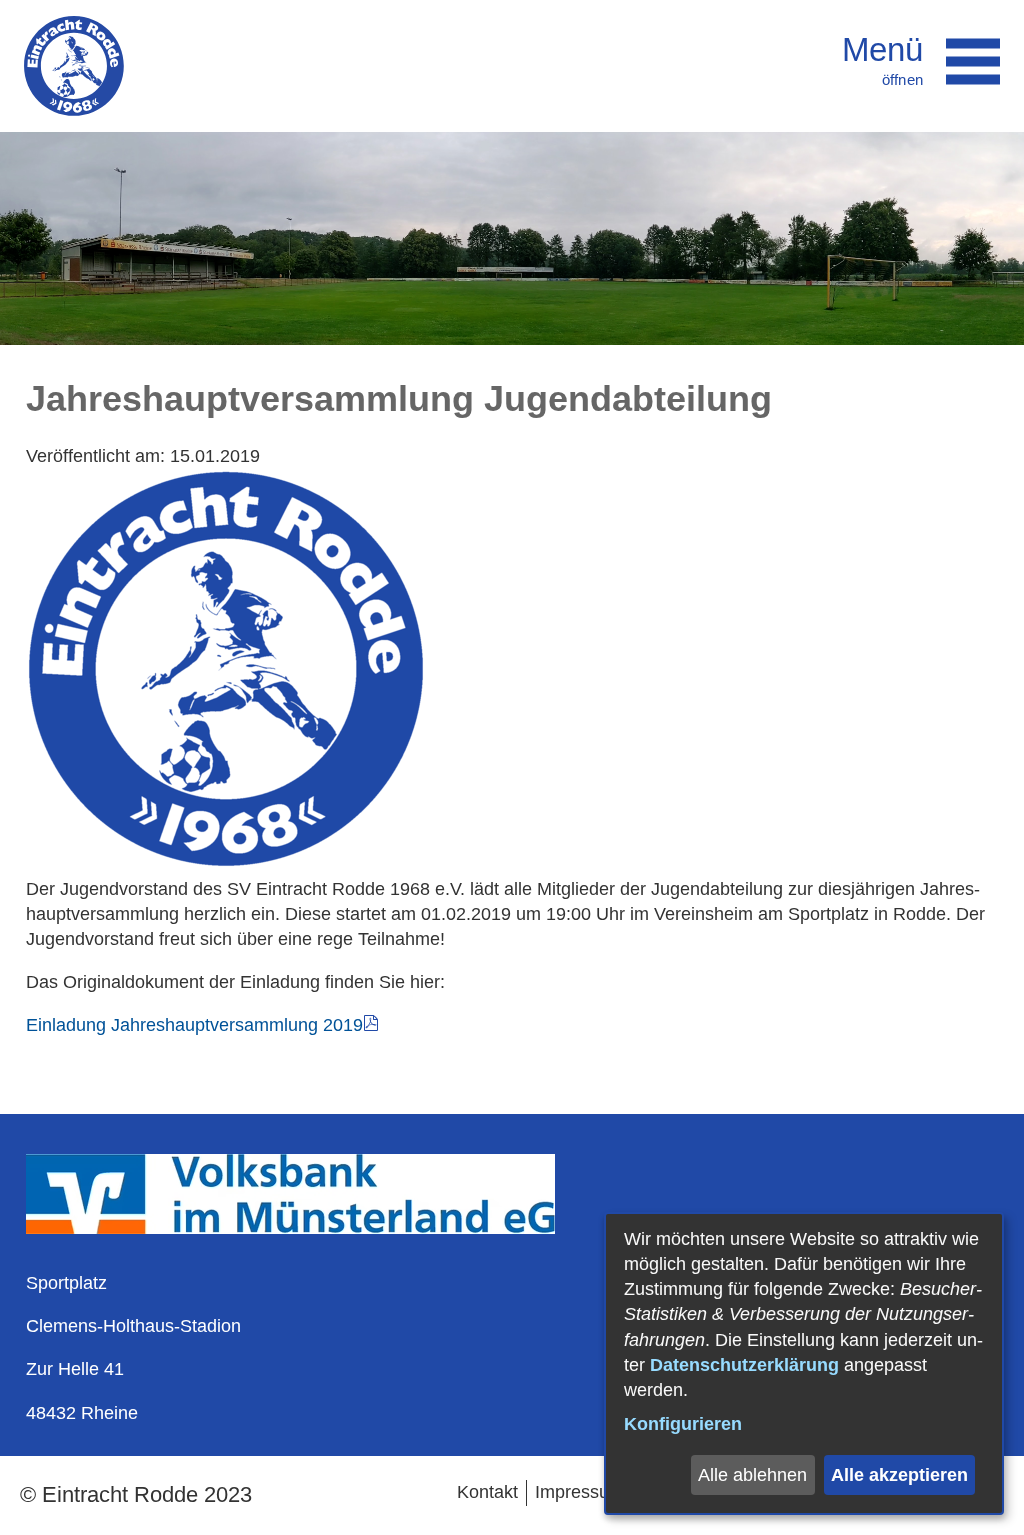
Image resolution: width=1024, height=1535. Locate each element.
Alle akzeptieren (899, 1475)
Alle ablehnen (752, 1475)
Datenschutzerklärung (744, 1365)
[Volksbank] (290, 1228)
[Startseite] (74, 66)
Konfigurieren (683, 1424)
